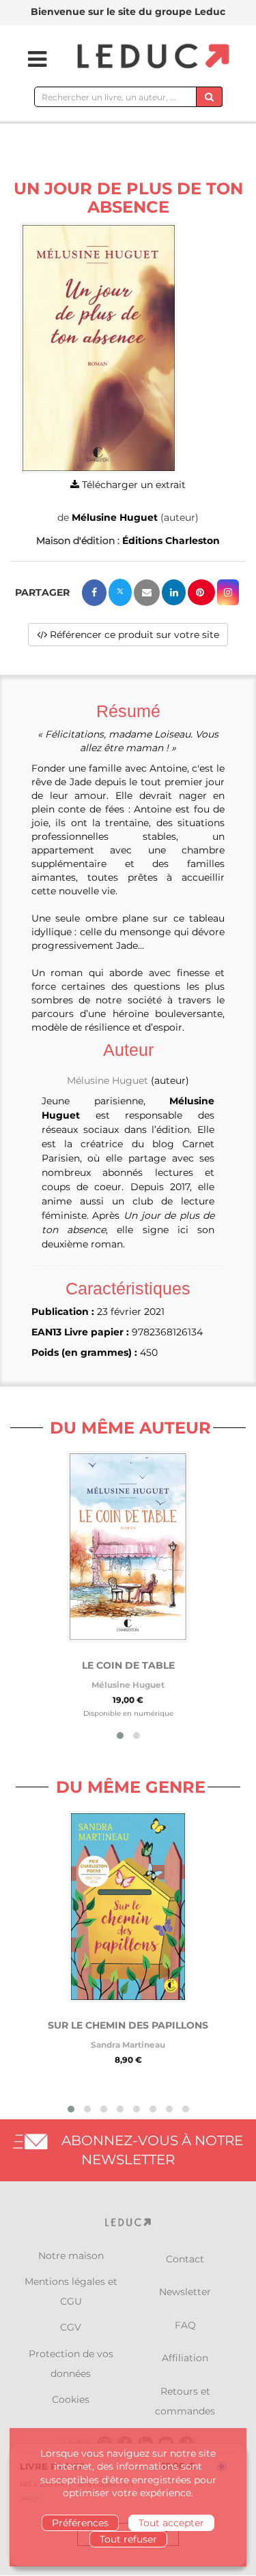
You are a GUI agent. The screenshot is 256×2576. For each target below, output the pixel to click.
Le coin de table (128, 1665)
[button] (99, 348)
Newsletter (185, 2292)
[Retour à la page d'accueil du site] (152, 57)
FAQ (185, 2325)
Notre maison (71, 2256)
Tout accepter (171, 2523)
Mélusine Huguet (115, 517)
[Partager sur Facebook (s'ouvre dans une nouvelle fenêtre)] (94, 593)
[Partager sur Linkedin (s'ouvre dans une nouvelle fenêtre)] (174, 592)
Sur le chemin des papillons (128, 2025)
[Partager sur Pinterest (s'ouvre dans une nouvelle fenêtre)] (201, 592)
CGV (71, 2327)
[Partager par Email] (147, 593)
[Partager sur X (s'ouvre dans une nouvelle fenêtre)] (120, 592)
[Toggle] (29, 59)
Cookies (71, 2399)
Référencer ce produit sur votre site (133, 635)
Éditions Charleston (171, 541)
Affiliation (185, 2358)
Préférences (80, 2523)
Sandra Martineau (128, 2045)
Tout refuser (128, 2539)
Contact (185, 2259)
